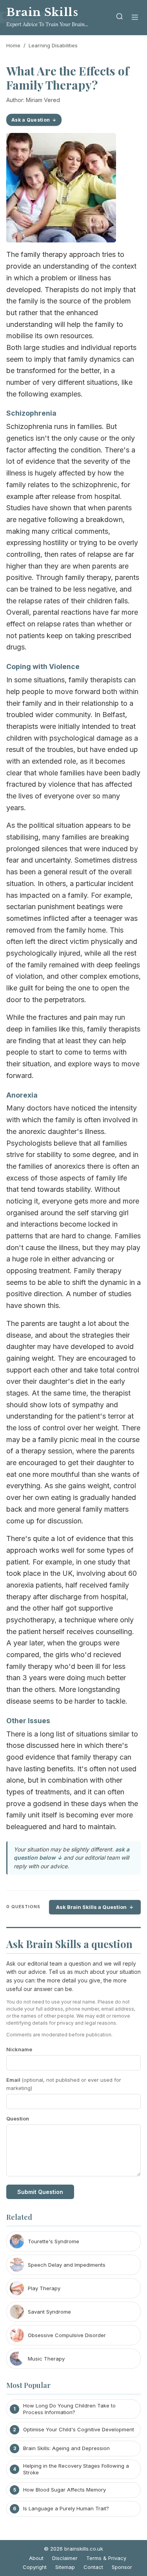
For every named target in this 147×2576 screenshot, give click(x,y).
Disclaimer (65, 2558)
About (36, 2558)
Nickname (19, 2049)
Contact (93, 2567)
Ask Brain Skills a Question (91, 1907)
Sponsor (122, 2567)
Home (13, 45)
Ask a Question (31, 120)
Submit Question (40, 2192)
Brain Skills (42, 12)
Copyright (35, 2567)
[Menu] (135, 18)
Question (18, 2119)
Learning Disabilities (53, 45)
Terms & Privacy (106, 2558)
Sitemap (65, 2567)
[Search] (120, 18)
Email (64, 2084)
